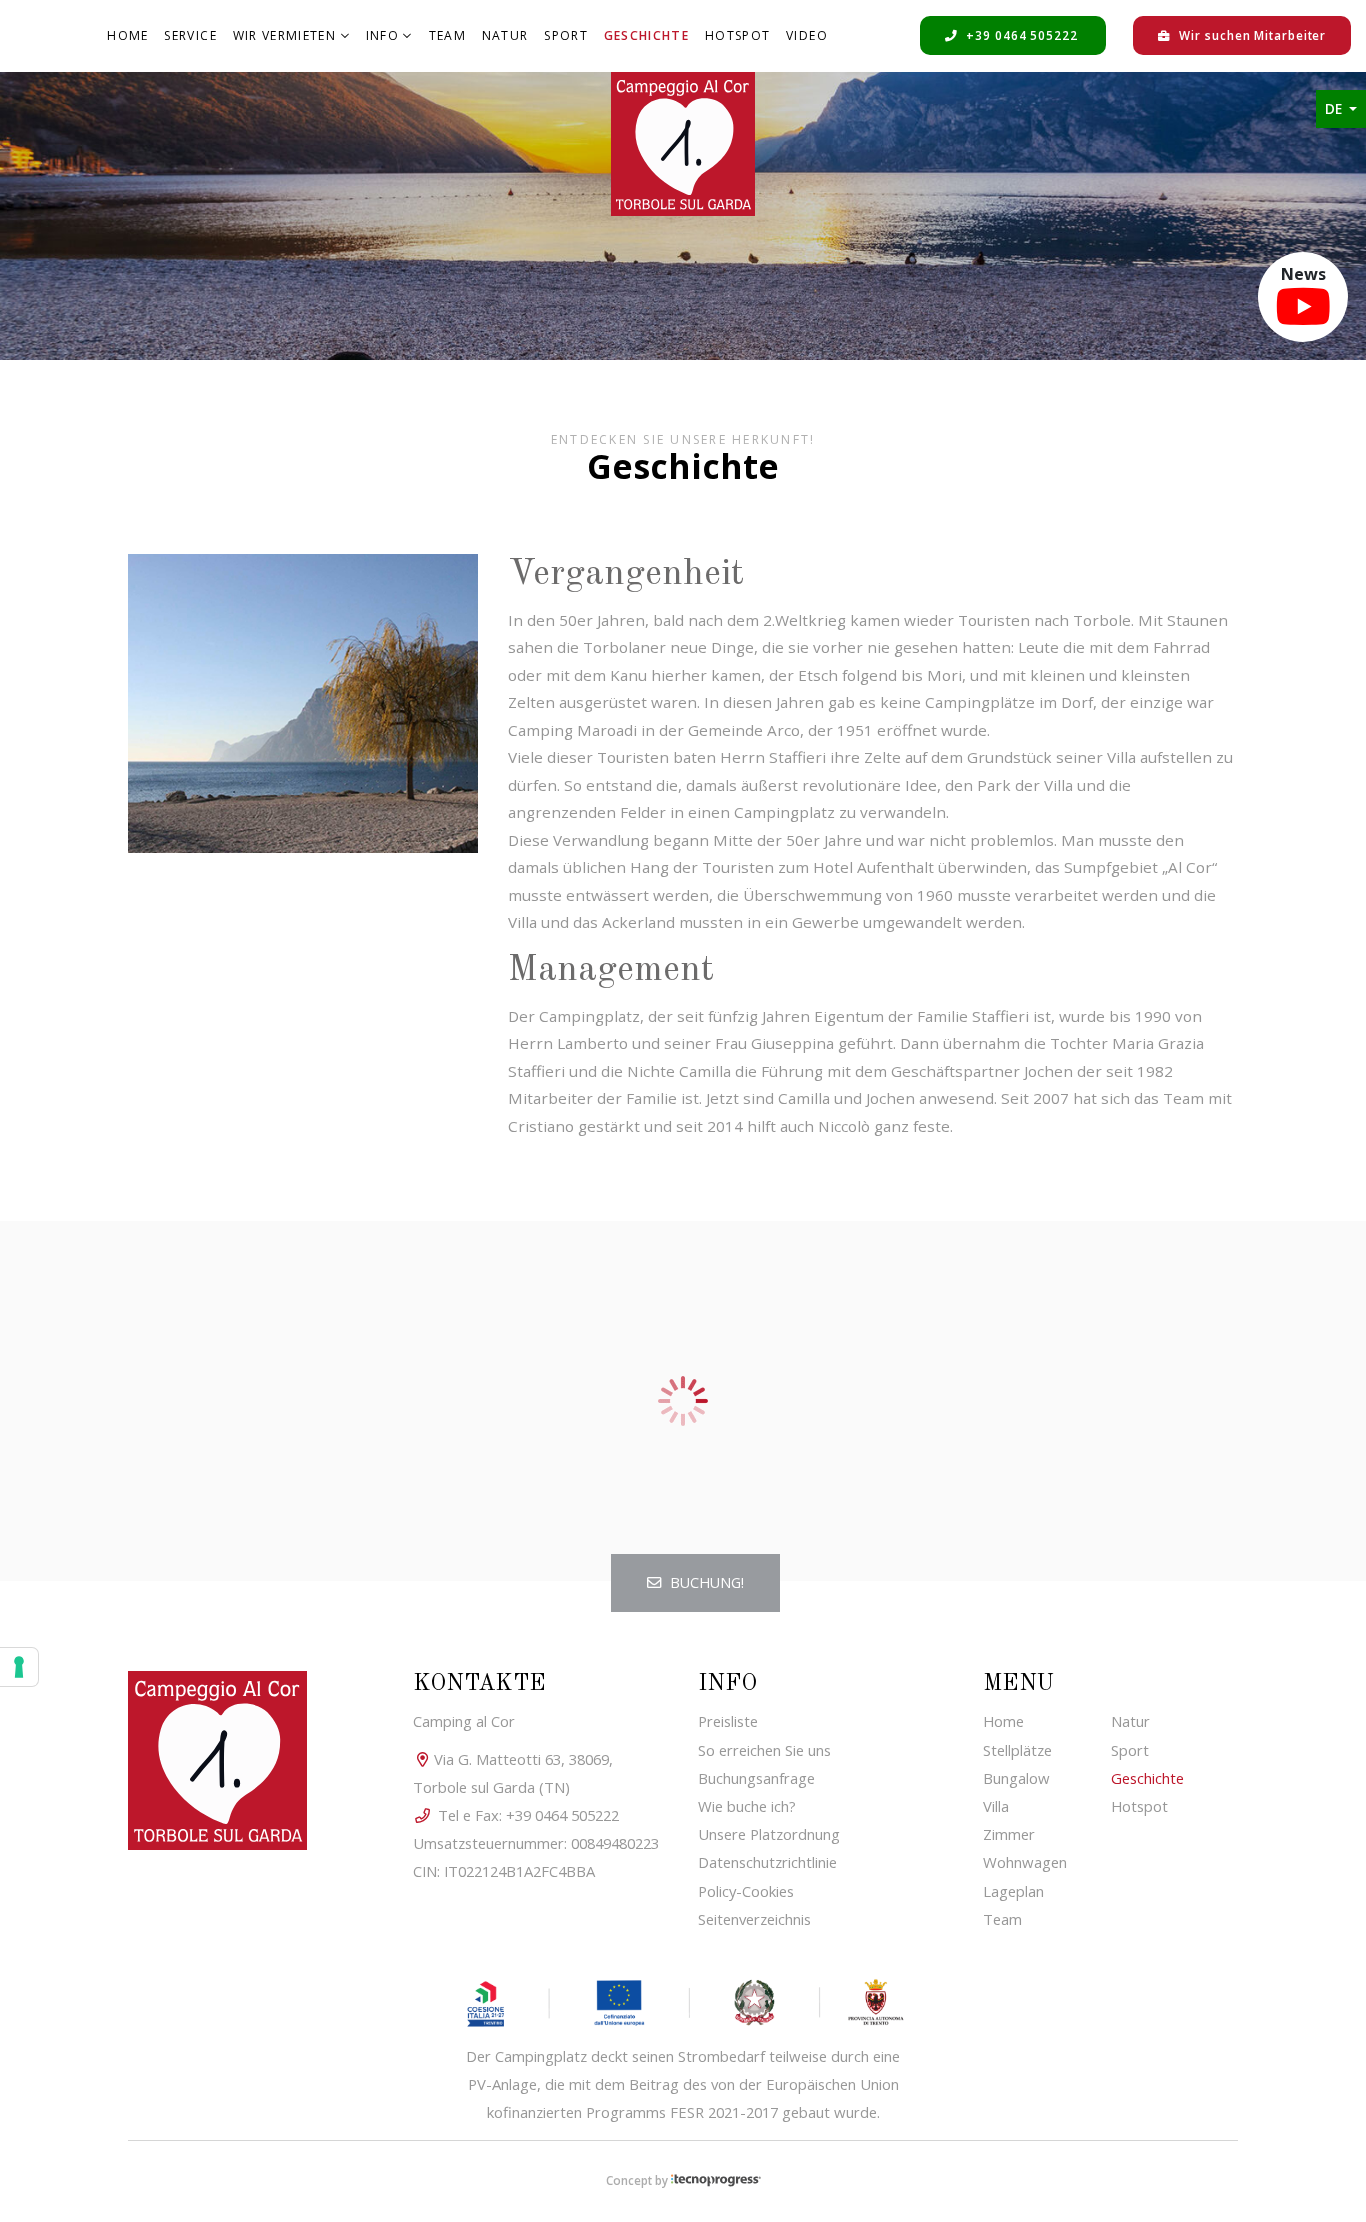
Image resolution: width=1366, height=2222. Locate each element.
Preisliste (728, 1721)
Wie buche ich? (747, 1806)
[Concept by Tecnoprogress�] (716, 2180)
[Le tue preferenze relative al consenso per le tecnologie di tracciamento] (19, 1667)
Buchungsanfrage (756, 1778)
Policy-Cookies (746, 1891)
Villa (996, 1806)
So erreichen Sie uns (764, 1750)
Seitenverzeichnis (754, 1919)
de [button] (1335, 109)
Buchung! (705, 1582)
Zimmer (1009, 1834)
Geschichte (649, 35)
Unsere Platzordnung (769, 1834)
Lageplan (1013, 1891)
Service (190, 35)
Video (807, 35)
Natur (505, 35)
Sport (566, 35)
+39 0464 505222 (1021, 35)
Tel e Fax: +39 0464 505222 (526, 1815)
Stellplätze (1017, 1750)
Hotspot (737, 35)
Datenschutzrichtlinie (767, 1862)
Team (447, 35)
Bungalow (1016, 1778)
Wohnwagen (1025, 1862)
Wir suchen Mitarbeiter (1251, 35)
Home (127, 35)
